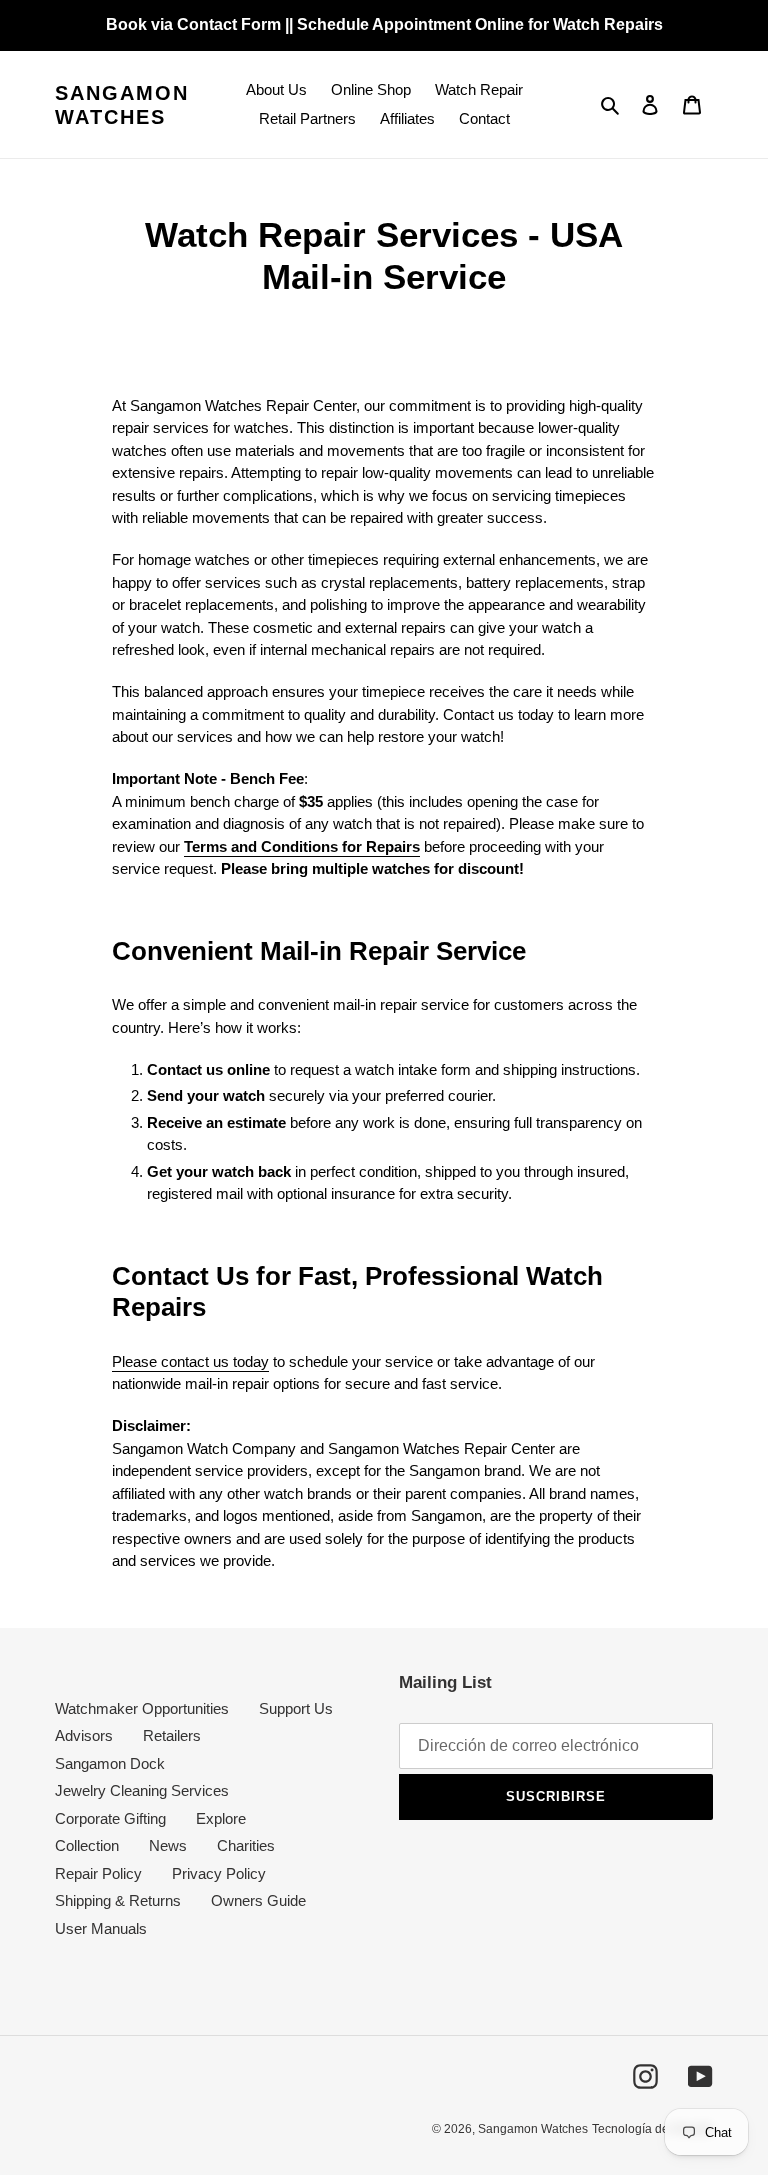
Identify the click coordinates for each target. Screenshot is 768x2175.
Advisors (84, 1735)
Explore (221, 1818)
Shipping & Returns (118, 1900)
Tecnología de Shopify (652, 2129)
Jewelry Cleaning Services (142, 1790)
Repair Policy (98, 1873)
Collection (87, 1845)
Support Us (296, 1708)
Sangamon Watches (122, 105)
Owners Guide (258, 1900)
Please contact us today (190, 1361)
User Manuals (101, 1928)
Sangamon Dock (110, 1763)
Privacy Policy (219, 1873)
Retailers (172, 1735)
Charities (246, 1845)
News (168, 1845)
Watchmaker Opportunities (142, 1708)
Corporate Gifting (110, 1818)
